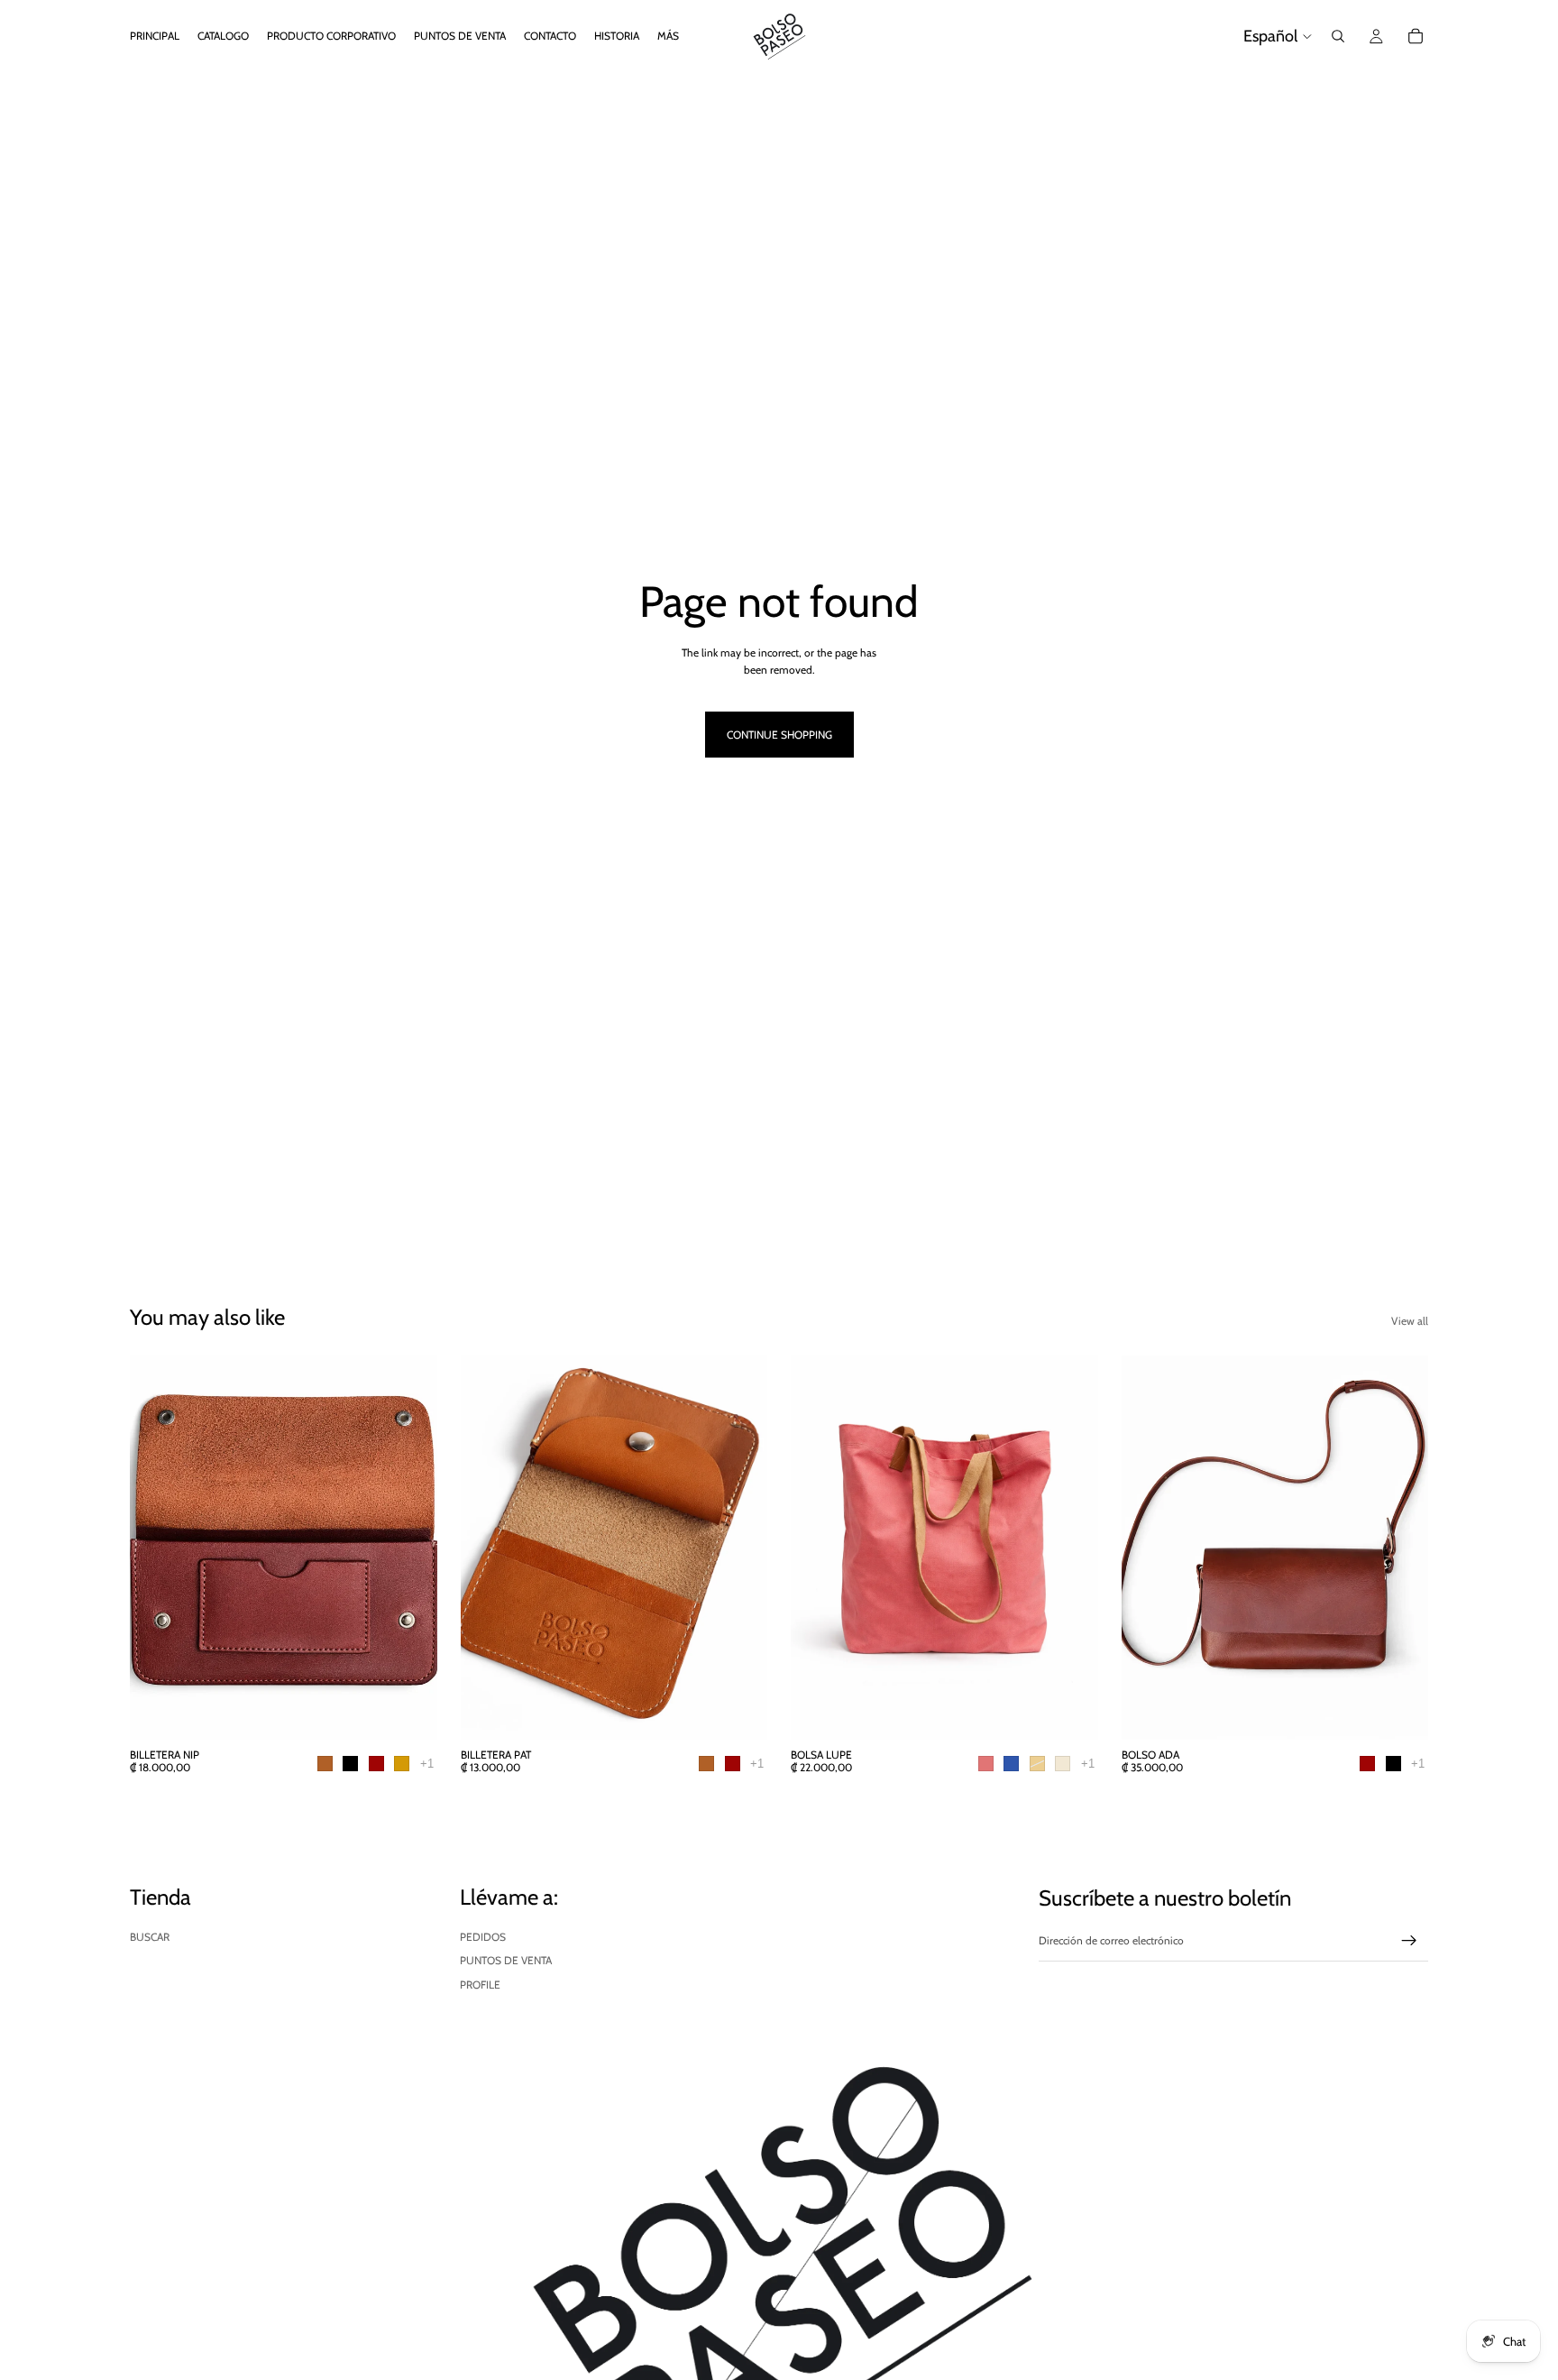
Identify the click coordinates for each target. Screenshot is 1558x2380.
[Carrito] (1416, 36)
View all (1410, 1321)
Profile (480, 1985)
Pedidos (483, 1937)
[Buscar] (1338, 36)
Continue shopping (779, 735)
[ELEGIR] (409, 1712)
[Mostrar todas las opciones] (427, 1764)
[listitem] (668, 36)
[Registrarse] (1409, 1941)
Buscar (150, 1937)
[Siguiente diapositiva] (410, 1548)
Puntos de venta (506, 1960)
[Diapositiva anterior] (157, 1548)
